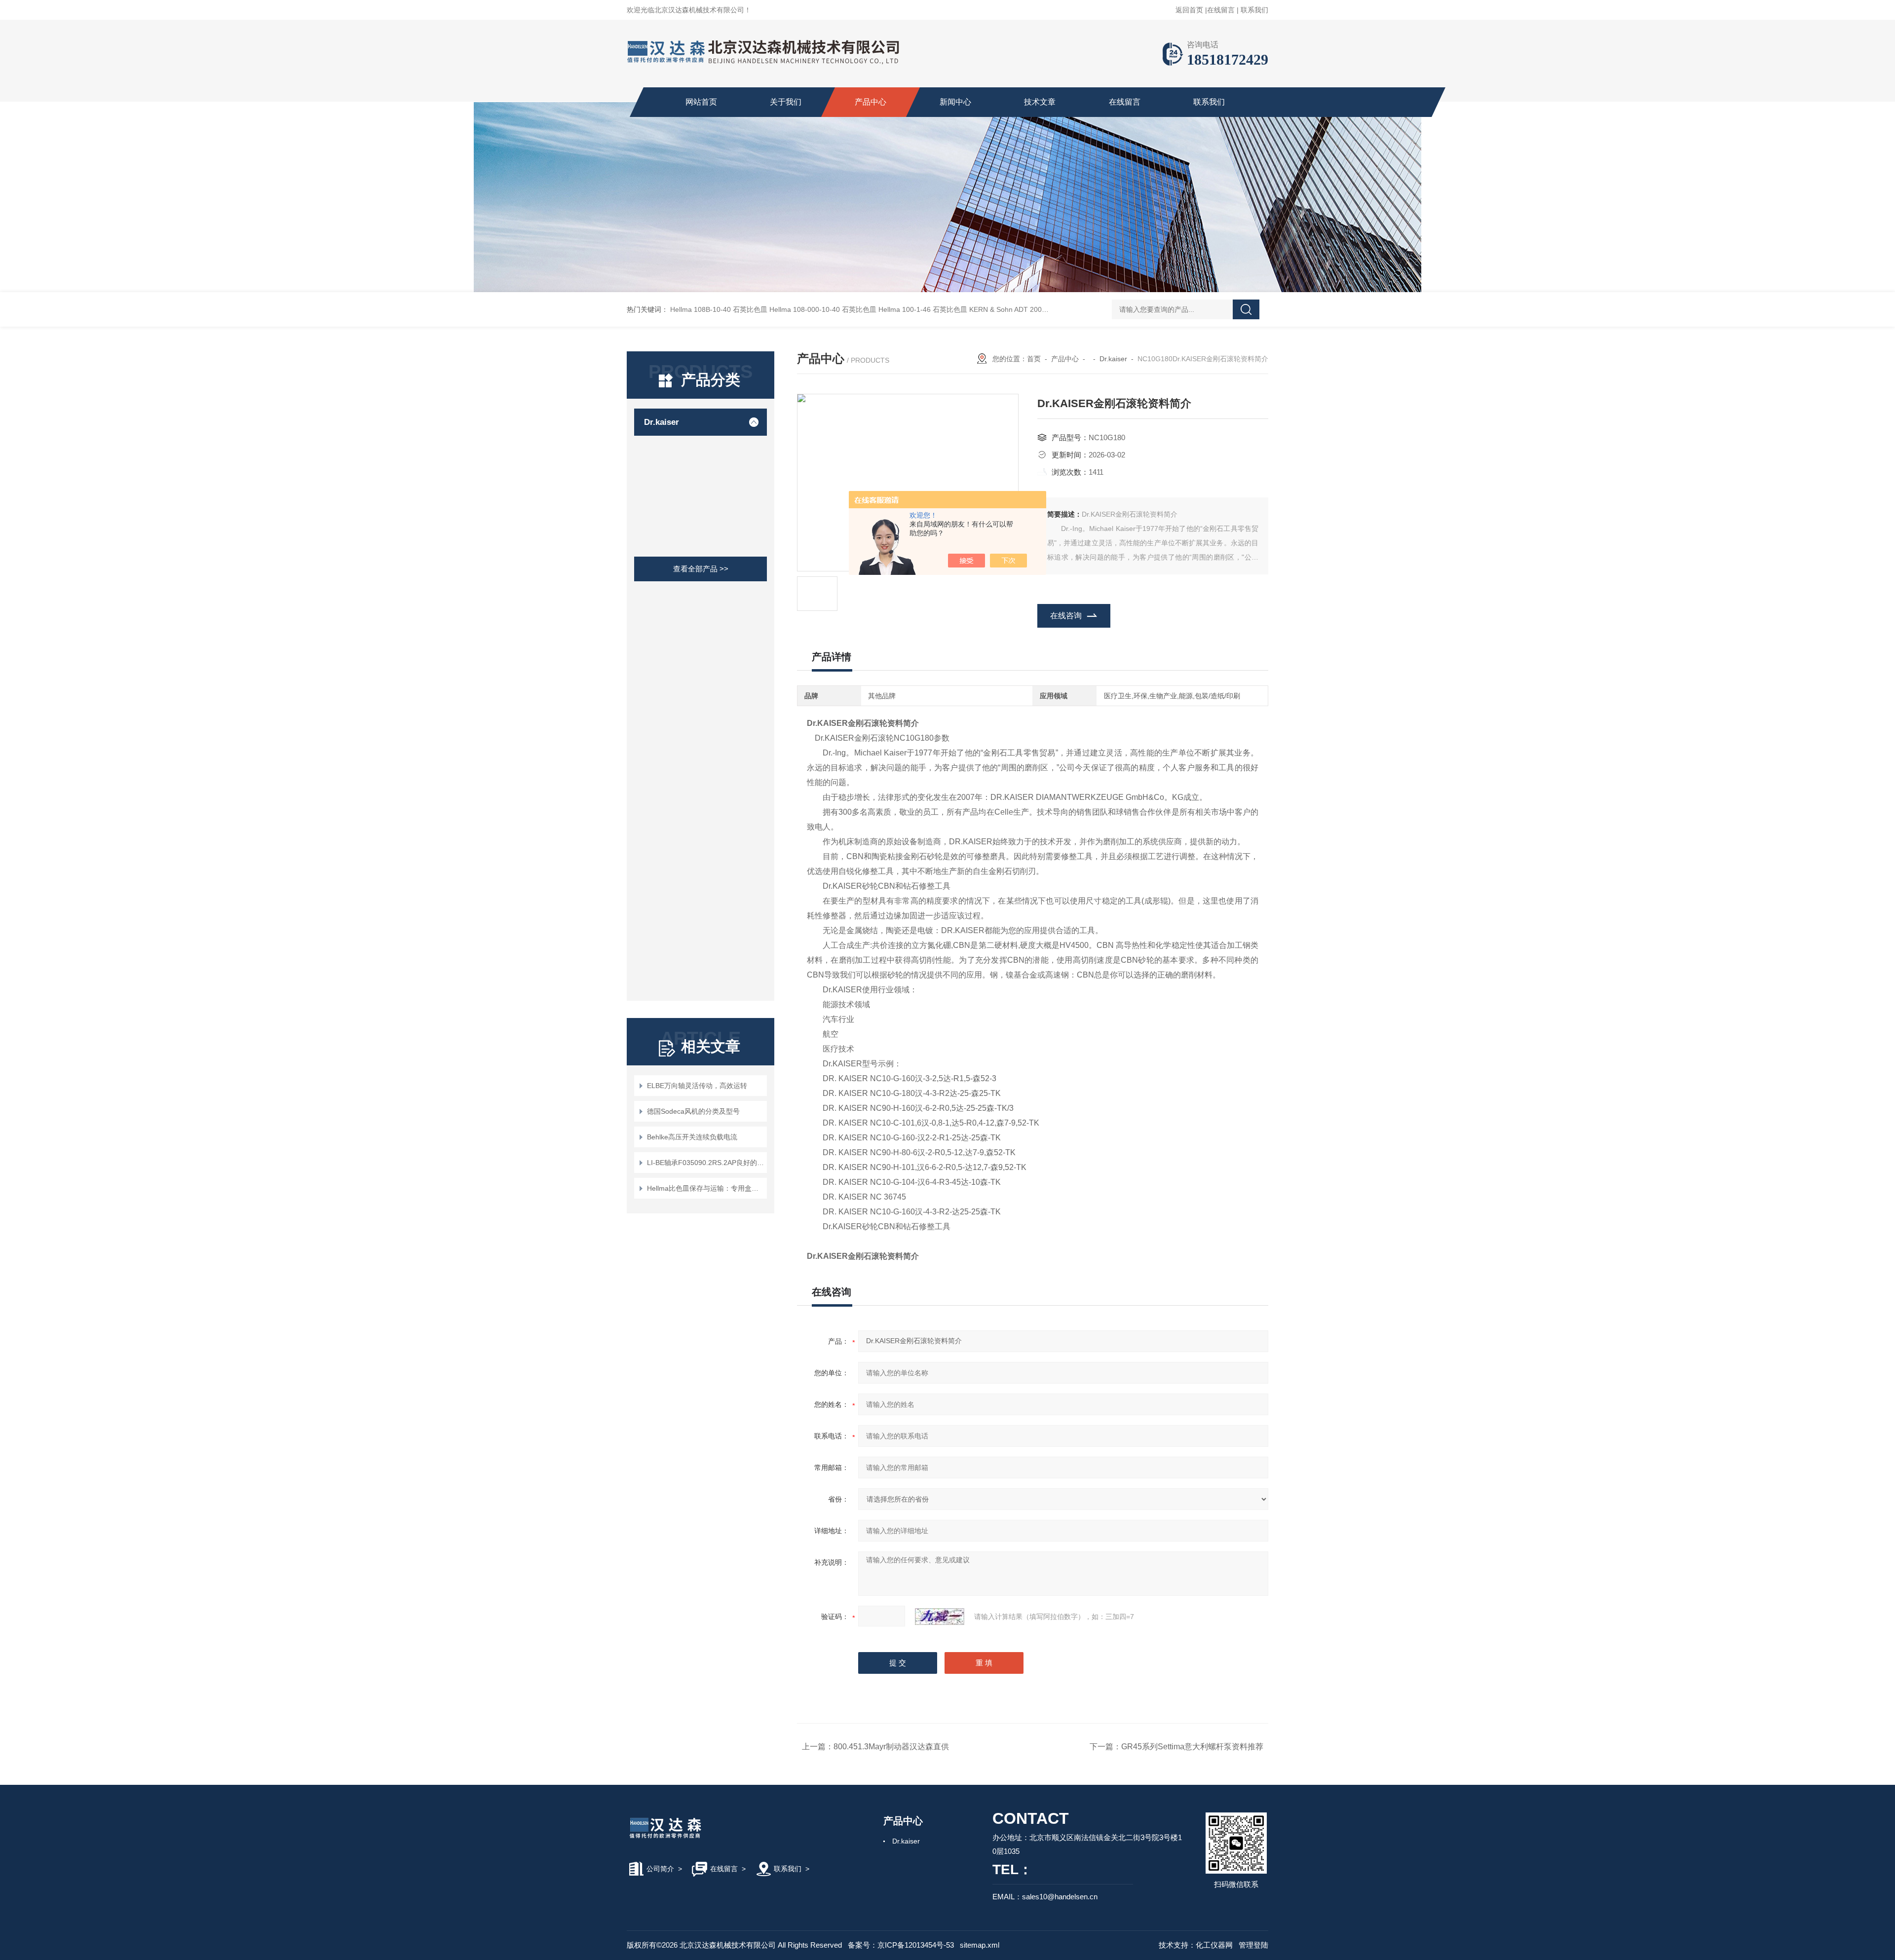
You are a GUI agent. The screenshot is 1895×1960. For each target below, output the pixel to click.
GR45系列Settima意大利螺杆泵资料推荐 (1192, 1747)
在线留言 (1221, 10)
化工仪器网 (1214, 1945)
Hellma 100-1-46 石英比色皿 (923, 309)
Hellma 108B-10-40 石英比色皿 (719, 309)
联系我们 (1254, 10)
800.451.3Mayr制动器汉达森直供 (891, 1747)
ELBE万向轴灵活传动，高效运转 (697, 1086)
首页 (1034, 359)
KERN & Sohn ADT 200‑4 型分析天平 (1027, 309)
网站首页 (701, 102)
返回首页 (1189, 10)
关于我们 (786, 102)
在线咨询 (1066, 616)
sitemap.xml (980, 1945)
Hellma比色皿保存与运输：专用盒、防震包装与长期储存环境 (705, 1188)
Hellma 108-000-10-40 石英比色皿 (823, 309)
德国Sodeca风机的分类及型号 (693, 1111)
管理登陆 (1253, 1945)
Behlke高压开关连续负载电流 (692, 1137)
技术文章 (1040, 102)
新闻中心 (955, 102)
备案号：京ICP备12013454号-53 (901, 1945)
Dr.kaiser (662, 422)
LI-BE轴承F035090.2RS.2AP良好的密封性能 (705, 1163)
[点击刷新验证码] (940, 1617)
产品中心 (871, 102)
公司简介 (660, 1869)
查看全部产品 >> (701, 569)
